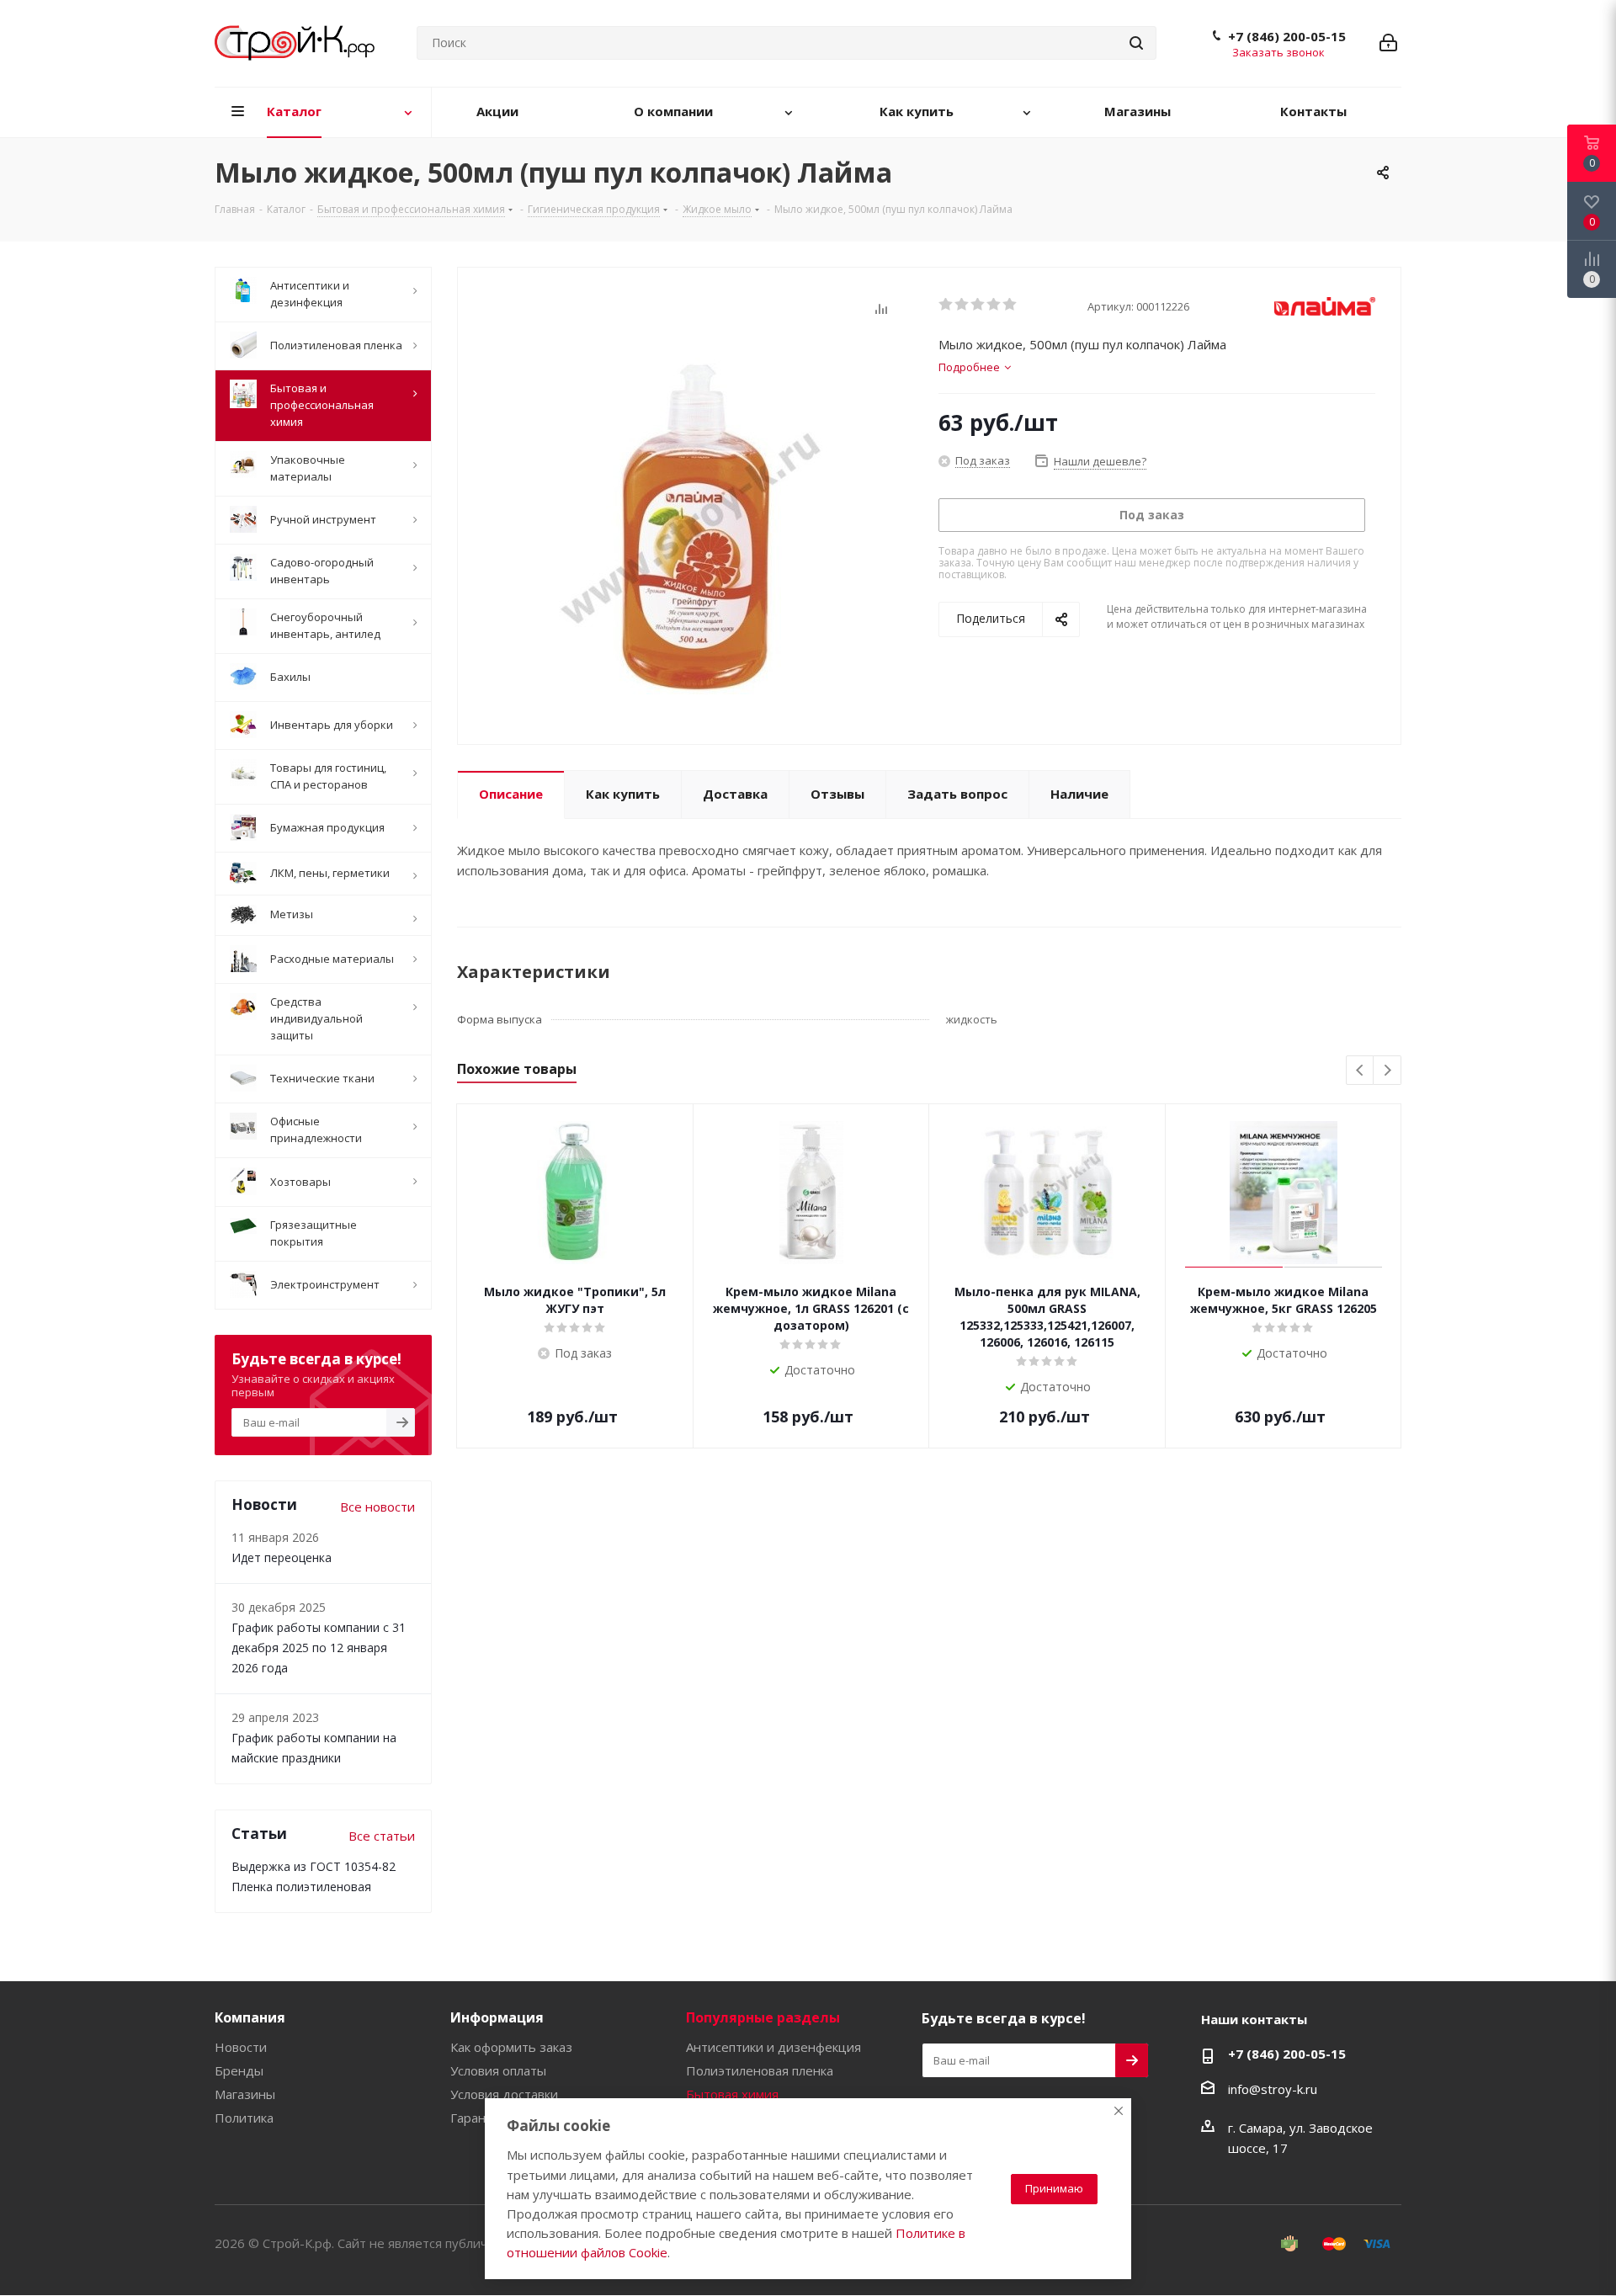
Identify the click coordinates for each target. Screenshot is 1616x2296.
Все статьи (382, 1836)
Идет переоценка (282, 1557)
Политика (244, 2118)
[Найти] (1136, 43)
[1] (946, 305)
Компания (250, 2017)
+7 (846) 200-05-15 (1287, 36)
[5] (1010, 305)
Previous (1361, 1071)
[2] (962, 305)
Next (1387, 1071)
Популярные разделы (763, 2017)
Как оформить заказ (511, 2047)
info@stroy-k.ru (1273, 2089)
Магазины (245, 2094)
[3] (978, 305)
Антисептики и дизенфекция (773, 2047)
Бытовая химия (732, 2094)
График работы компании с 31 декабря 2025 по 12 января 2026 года (319, 1648)
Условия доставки (504, 2094)
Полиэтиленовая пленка (760, 2070)
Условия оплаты (498, 2070)
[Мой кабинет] (1388, 43)
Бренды (239, 2070)
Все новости (377, 1507)
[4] (994, 305)
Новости (241, 2047)
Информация (497, 2017)
